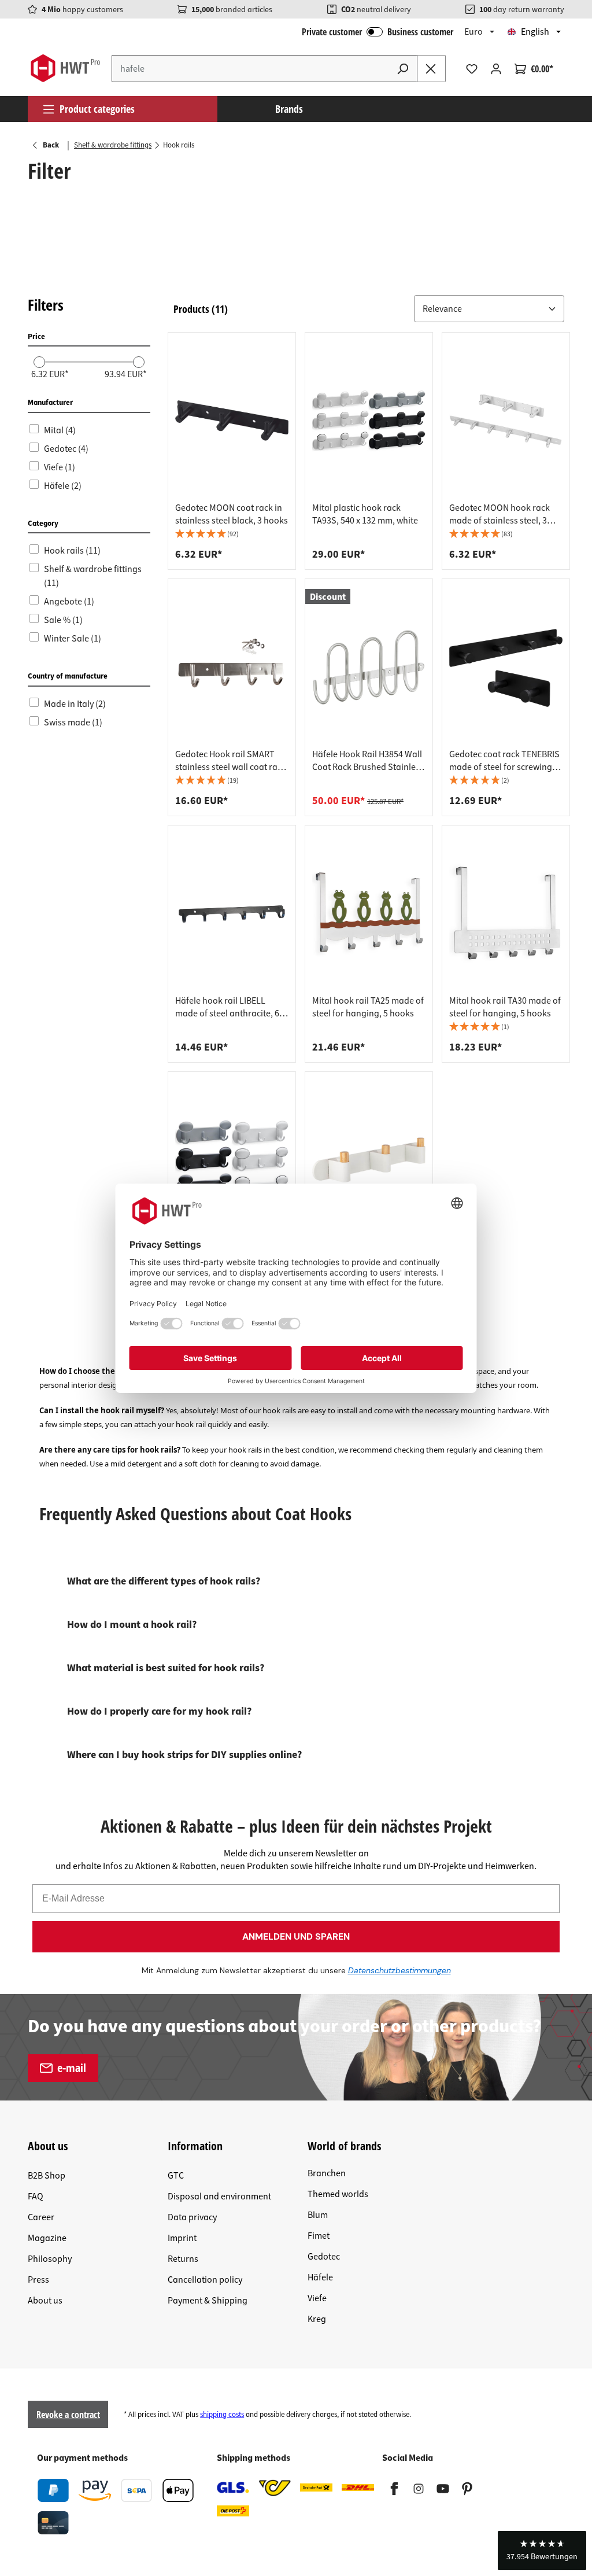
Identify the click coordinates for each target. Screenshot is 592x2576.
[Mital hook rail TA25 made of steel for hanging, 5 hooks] (369, 913)
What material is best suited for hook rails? (166, 1668)
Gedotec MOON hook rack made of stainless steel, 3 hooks (499, 514)
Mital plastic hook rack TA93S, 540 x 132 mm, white (365, 514)
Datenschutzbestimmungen (399, 1970)
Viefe (317, 2298)
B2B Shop (47, 2176)
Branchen (327, 2173)
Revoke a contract (68, 2415)
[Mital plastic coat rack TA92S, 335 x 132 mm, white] (232, 1160)
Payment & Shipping (208, 2301)
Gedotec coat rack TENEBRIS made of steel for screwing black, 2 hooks (504, 761)
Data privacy (192, 2217)
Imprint (182, 2238)
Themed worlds (338, 2194)
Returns (183, 2259)
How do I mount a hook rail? (132, 1625)
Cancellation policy (205, 2280)
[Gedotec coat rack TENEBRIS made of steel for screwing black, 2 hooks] (506, 667)
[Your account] (496, 69)
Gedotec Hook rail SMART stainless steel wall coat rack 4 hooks (231, 761)
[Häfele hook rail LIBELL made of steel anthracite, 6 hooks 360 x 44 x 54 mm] (232, 913)
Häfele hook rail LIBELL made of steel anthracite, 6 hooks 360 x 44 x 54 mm (227, 1007)
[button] (489, 309)
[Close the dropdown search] (431, 69)
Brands (289, 109)
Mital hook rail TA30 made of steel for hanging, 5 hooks (505, 1007)
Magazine (47, 2238)
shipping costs (222, 2415)
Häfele (320, 2278)
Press (38, 2280)
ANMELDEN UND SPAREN (296, 1936)
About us (45, 2301)
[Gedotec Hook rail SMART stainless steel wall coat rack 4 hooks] (232, 667)
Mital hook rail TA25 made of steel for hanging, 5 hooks (368, 1007)
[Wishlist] (472, 69)
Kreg (317, 2319)
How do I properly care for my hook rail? (159, 1711)
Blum (318, 2215)
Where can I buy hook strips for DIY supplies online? (184, 1755)
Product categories (97, 109)
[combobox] (250, 69)
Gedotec (324, 2257)
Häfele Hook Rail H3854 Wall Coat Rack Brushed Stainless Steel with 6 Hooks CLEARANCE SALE (368, 761)
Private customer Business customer (378, 32)
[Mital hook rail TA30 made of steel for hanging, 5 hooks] (506, 913)
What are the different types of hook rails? (164, 1581)
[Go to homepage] (65, 68)
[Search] (403, 69)
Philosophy (50, 2259)
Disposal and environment (219, 2197)
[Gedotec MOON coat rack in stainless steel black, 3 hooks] (232, 421)
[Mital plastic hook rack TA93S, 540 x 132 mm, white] (369, 421)
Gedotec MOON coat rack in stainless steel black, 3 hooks (232, 514)
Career (41, 2217)
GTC (176, 2176)
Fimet (319, 2236)
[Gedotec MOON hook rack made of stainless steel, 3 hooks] (506, 421)
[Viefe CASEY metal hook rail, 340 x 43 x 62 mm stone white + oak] (369, 1160)
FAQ (36, 2197)
